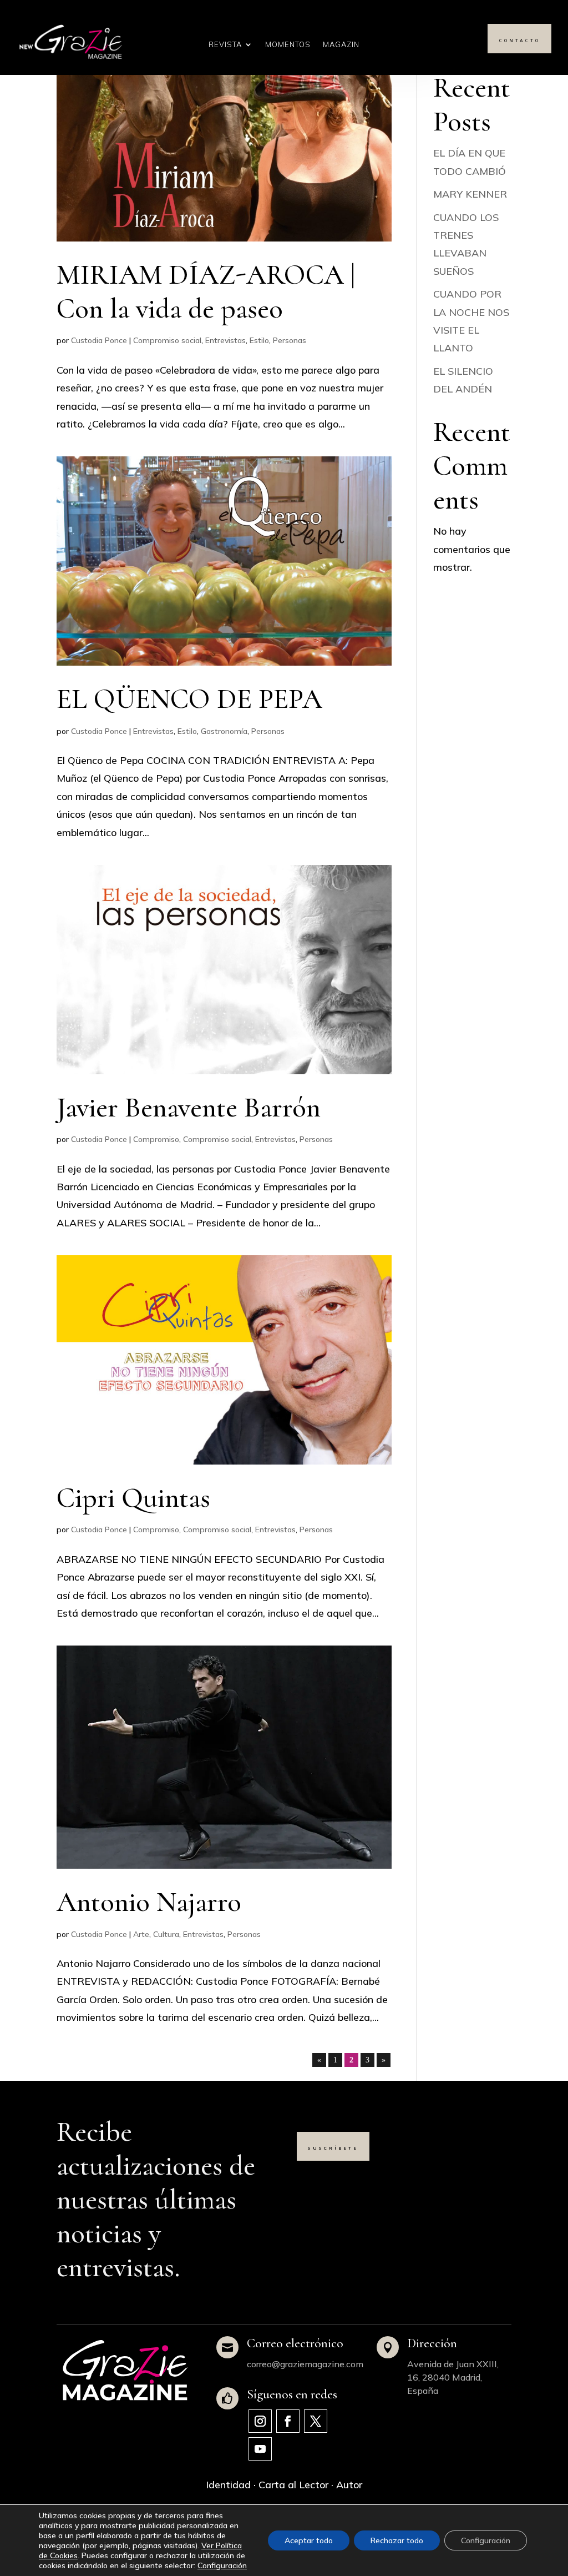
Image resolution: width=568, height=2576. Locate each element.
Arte (141, 1934)
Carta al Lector (293, 2485)
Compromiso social (167, 340)
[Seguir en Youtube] (260, 2449)
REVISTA (225, 45)
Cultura (166, 1934)
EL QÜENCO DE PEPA (189, 699)
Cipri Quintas (133, 1498)
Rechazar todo (397, 2540)
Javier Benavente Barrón (189, 1108)
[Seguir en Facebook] (288, 2421)
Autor (349, 2485)
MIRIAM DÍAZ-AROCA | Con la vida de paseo (206, 292)
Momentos (288, 45)
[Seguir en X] (316, 2421)
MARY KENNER (470, 194)
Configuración (222, 2565)
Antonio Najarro (149, 1902)
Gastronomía (224, 731)
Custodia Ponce (99, 340)
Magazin (341, 45)
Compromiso (156, 1139)
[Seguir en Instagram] (260, 2421)
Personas (290, 340)
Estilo (259, 340)
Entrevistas (225, 340)
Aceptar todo (309, 2540)
